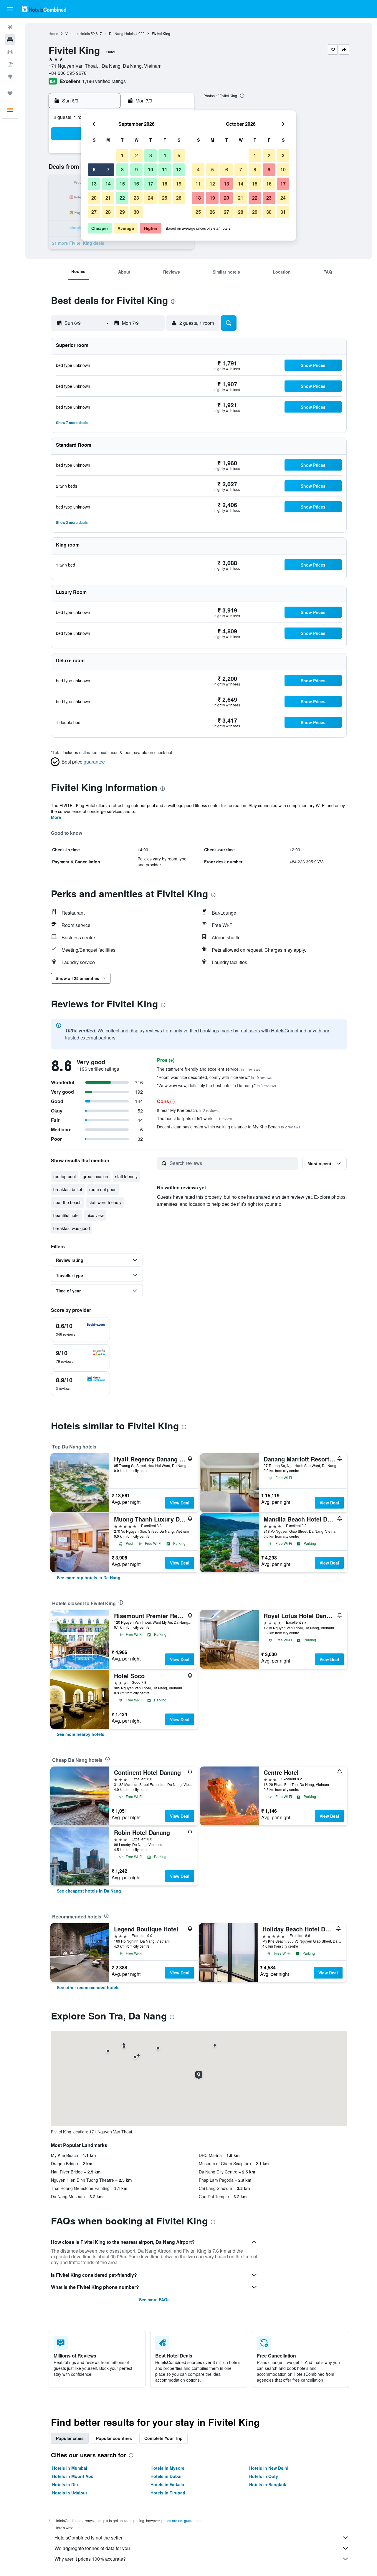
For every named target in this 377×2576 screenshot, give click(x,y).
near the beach (67, 1202)
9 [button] (137, 169)
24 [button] (151, 198)
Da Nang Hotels (122, 33)
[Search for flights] (10, 27)
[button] (10, 9)
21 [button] (108, 198)
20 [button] (94, 198)
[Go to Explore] (10, 77)
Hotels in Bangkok (268, 2484)
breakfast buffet (68, 1189)
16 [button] (136, 184)
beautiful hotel (66, 1215)
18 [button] (165, 184)
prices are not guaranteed (182, 2520)
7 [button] (108, 169)
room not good (103, 1189)
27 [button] (94, 212)
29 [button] (122, 212)
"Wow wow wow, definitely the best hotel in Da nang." (216, 1085)
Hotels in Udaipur (70, 2493)
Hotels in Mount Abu (73, 2476)
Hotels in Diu (65, 2484)
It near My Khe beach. (188, 1110)
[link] (89, 1577)
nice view (95, 1215)
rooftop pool (65, 1176)
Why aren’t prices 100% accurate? (90, 2559)
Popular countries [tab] (114, 2438)
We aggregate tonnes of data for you (92, 2548)
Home (53, 33)
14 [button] (108, 184)
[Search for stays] (10, 39)
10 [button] (151, 169)
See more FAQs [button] (154, 2299)
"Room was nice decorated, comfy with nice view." (215, 1077)
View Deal (180, 1503)
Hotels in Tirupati (168, 2493)
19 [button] (179, 184)
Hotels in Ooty (264, 2476)
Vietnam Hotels (78, 33)
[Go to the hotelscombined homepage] (44, 9)
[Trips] (10, 93)
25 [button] (165, 198)
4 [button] (165, 155)
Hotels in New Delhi (269, 2468)
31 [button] (283, 212)
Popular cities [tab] (70, 2438)
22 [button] (122, 198)
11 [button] (165, 169)
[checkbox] (80, 1330)
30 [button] (136, 212)
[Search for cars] (10, 52)
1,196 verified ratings (104, 81)
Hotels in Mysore (167, 2468)
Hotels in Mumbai (70, 2468)
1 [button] (122, 155)
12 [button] (179, 169)
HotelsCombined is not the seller (89, 2538)
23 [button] (136, 198)
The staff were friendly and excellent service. (209, 1069)
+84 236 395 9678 (68, 73)
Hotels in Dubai (166, 2476)
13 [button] (94, 184)
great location (95, 1176)
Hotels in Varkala (167, 2484)
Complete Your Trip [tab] (163, 2438)
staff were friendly (105, 1202)
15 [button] (122, 184)
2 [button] (137, 155)
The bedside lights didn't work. (195, 1118)
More (56, 817)
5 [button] (179, 155)
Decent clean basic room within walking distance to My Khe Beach (229, 1127)
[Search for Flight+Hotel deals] (10, 64)
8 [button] (122, 169)
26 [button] (179, 198)
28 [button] (108, 212)
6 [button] (94, 169)
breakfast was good (72, 1228)
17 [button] (151, 184)
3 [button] (151, 155)
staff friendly (126, 1176)
